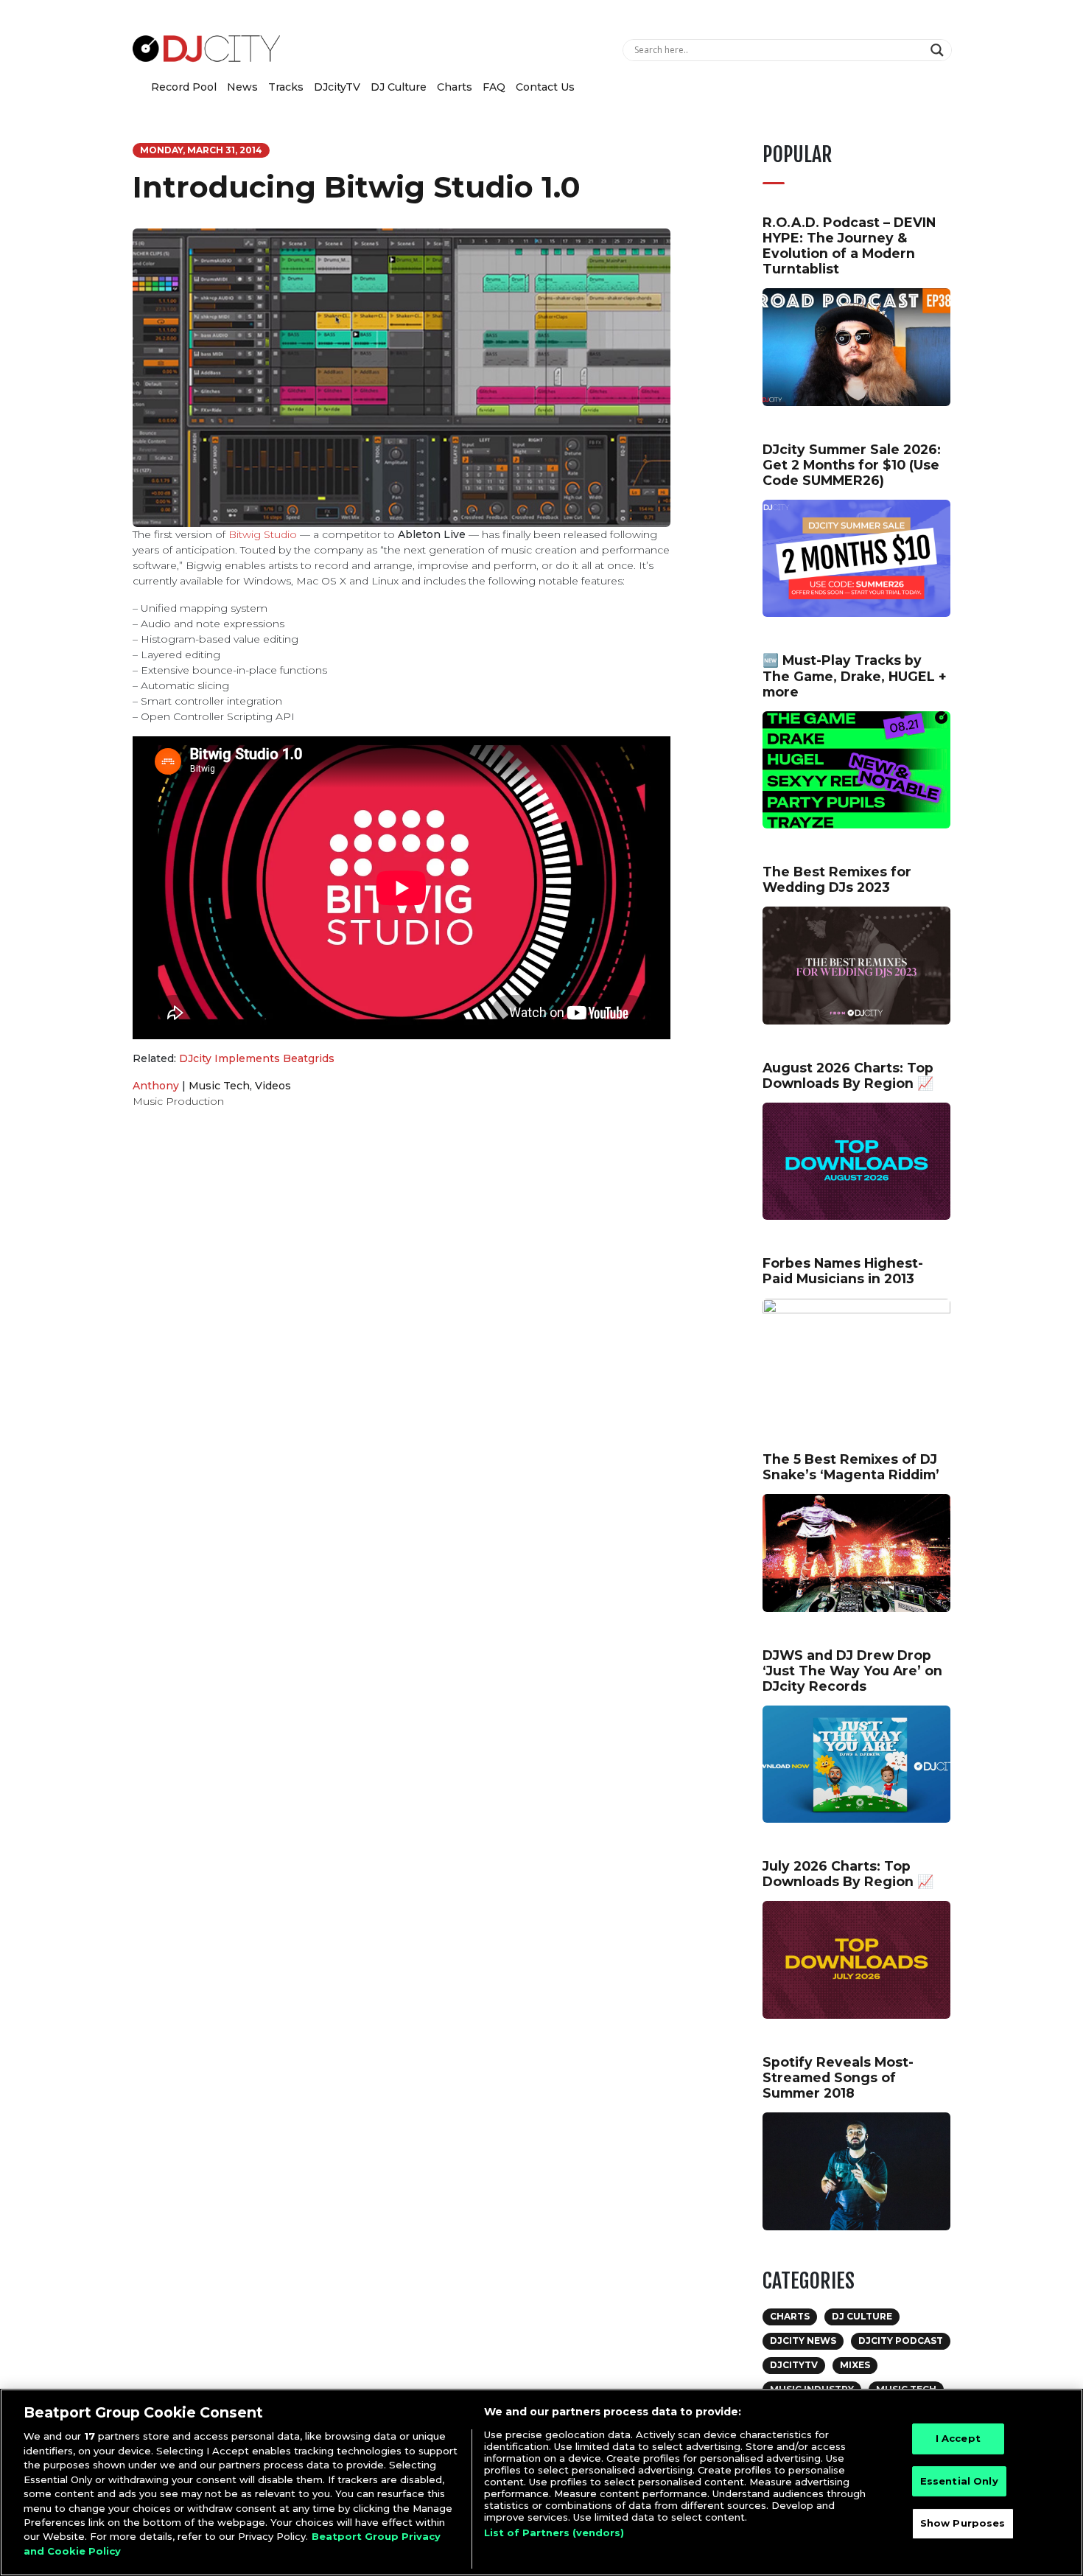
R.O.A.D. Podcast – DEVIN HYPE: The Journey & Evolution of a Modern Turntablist (849, 245)
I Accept (958, 2438)
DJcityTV (337, 87)
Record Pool (184, 87)
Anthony (156, 1086)
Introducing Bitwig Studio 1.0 (357, 187)
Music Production (178, 1101)
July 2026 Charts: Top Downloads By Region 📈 (848, 1874)
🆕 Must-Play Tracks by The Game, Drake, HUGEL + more (855, 676)
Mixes (855, 2365)
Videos (273, 1086)
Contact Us (545, 87)
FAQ (494, 87)
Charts (455, 87)
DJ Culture (399, 87)
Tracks (286, 87)
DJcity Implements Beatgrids (257, 1058)
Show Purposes (963, 2524)
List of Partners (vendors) (554, 2533)
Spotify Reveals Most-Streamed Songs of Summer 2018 (838, 2077)
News (242, 87)
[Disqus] (402, 1329)
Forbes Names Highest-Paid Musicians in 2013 (843, 1271)
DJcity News (803, 2341)
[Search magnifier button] (939, 50)
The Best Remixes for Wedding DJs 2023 (837, 879)
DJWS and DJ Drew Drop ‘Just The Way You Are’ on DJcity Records (852, 1671)
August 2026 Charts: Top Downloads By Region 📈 (848, 1075)
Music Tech (219, 1086)
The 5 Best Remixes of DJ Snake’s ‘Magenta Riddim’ (851, 1467)
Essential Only (959, 2481)
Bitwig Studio (263, 534)
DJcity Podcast (901, 2341)
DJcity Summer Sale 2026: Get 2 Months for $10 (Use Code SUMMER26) (852, 465)
